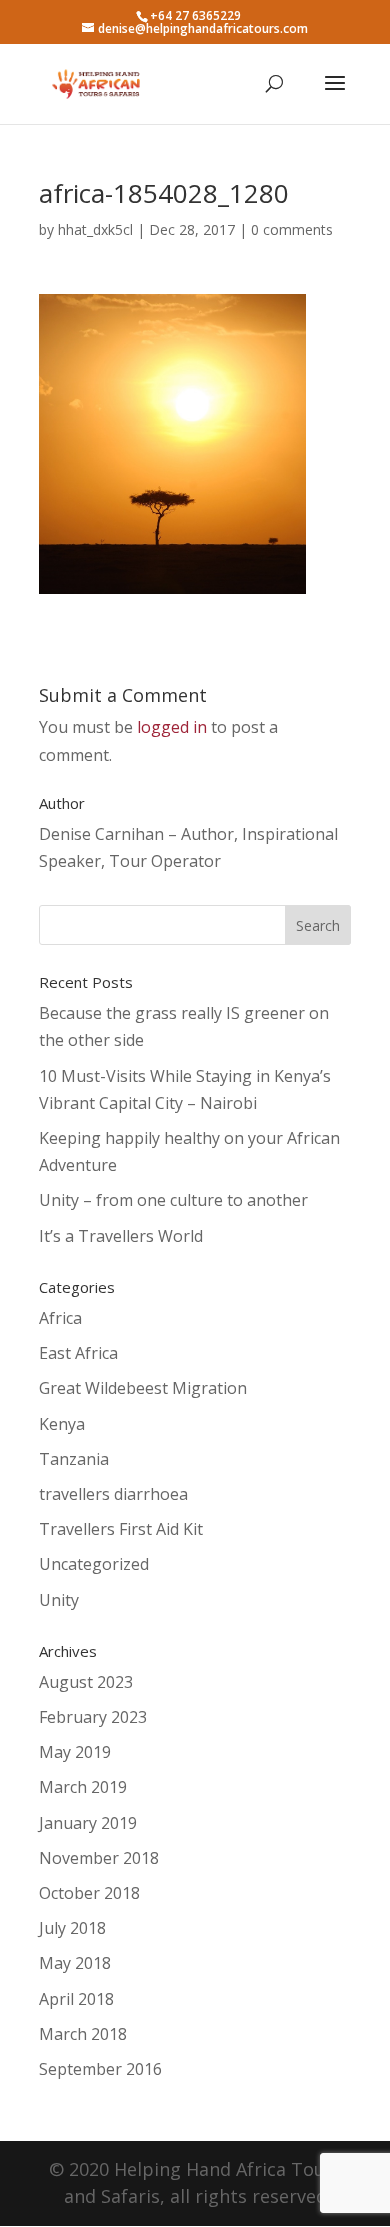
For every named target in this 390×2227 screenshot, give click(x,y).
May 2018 (75, 1963)
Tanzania (74, 1459)
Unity (59, 1600)
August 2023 (86, 1682)
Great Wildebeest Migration (143, 1388)
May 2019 (75, 1752)
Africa (60, 1318)
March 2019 (83, 1787)
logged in (172, 727)
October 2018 (89, 1893)
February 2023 (93, 1717)
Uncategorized (94, 1564)
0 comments (292, 229)
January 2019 (88, 1823)
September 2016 (100, 2069)
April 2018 (76, 1999)
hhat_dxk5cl (95, 229)
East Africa (78, 1353)
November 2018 (99, 1858)
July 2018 (72, 1928)
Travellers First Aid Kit (121, 1529)
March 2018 (83, 2034)
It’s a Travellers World (121, 1236)
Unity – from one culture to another (173, 1200)
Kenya (62, 1424)
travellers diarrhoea (113, 1494)
